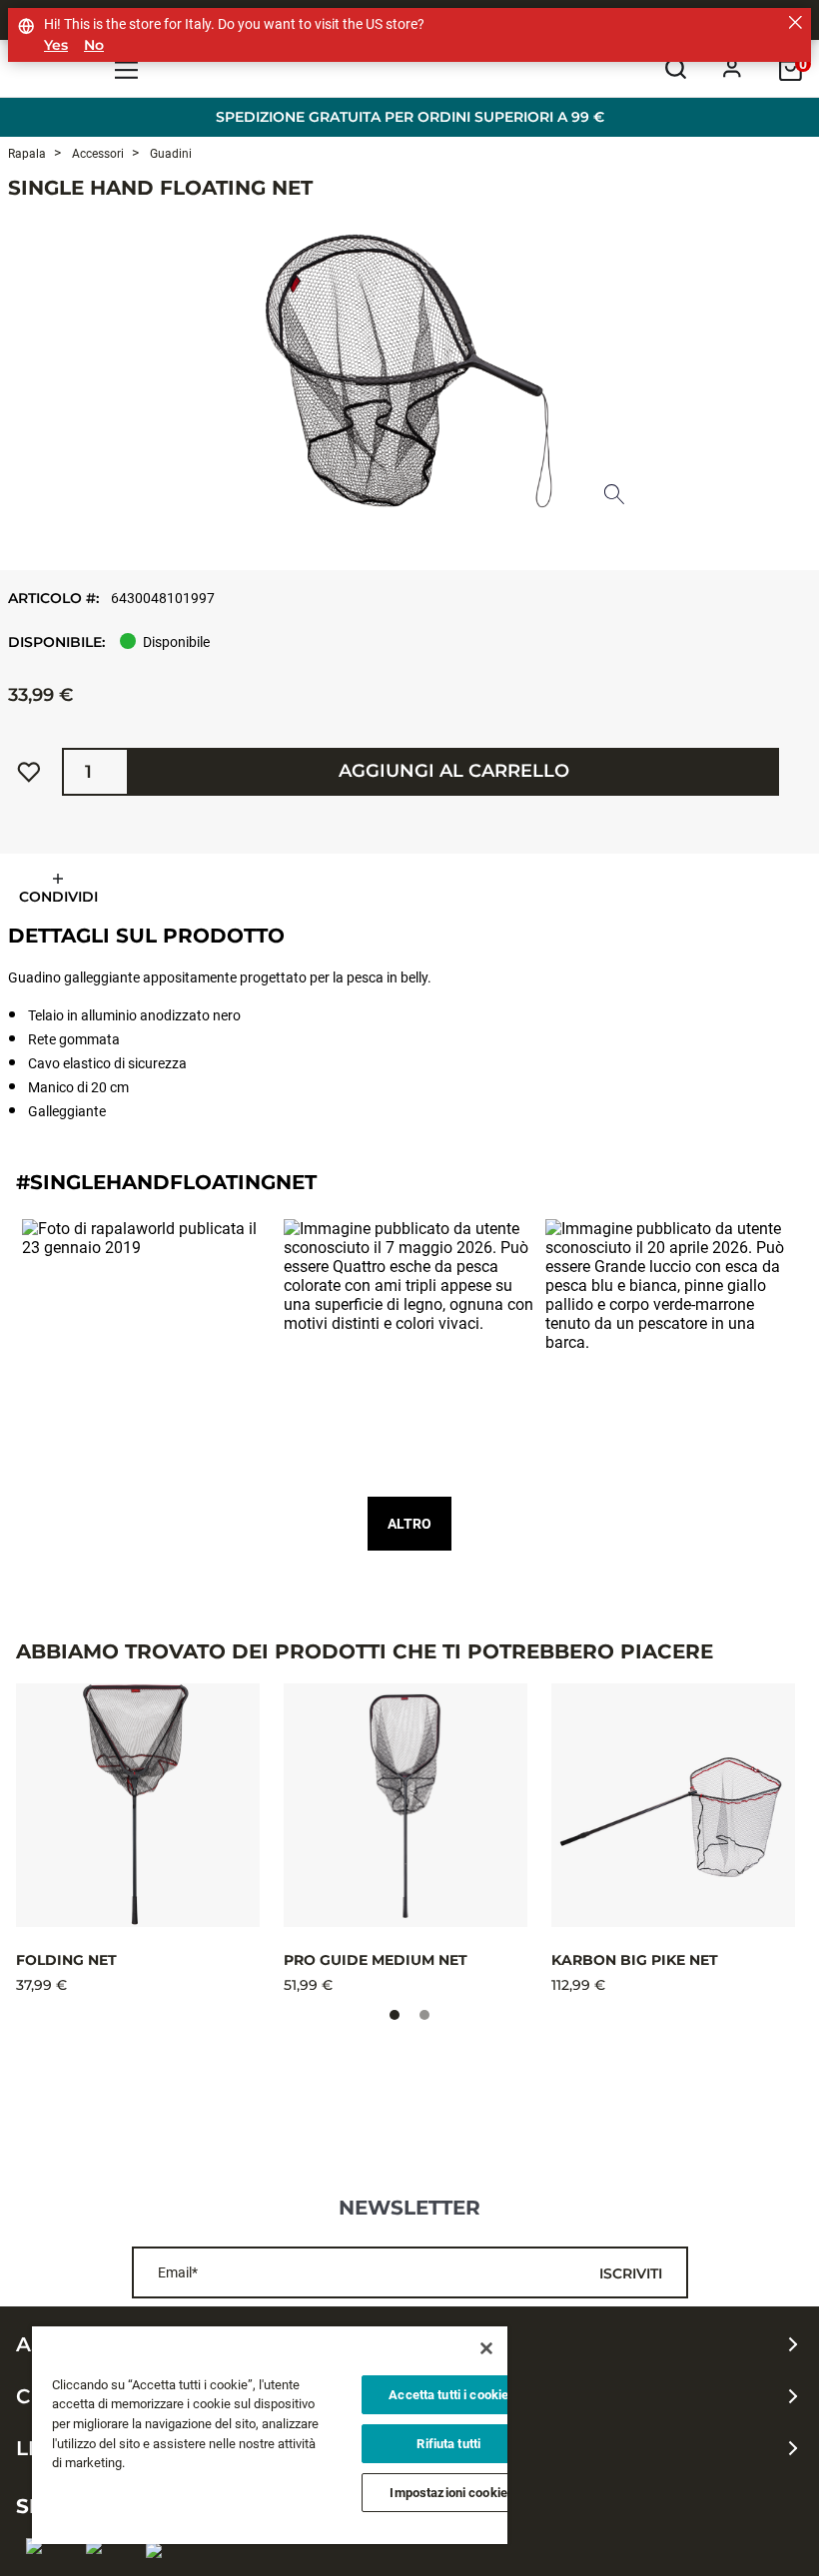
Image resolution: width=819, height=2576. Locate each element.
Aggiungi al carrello (454, 771)
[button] (148, 1345)
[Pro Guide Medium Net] (406, 1805)
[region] (270, 2435)
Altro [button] (409, 1524)
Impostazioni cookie (448, 2493)
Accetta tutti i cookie (448, 2395)
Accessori (96, 154)
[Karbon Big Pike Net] (673, 1805)
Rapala (27, 154)
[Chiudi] (486, 2348)
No (94, 45)
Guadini (169, 154)
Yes (56, 45)
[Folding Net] (138, 1805)
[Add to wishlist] (29, 772)
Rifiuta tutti (448, 2444)
